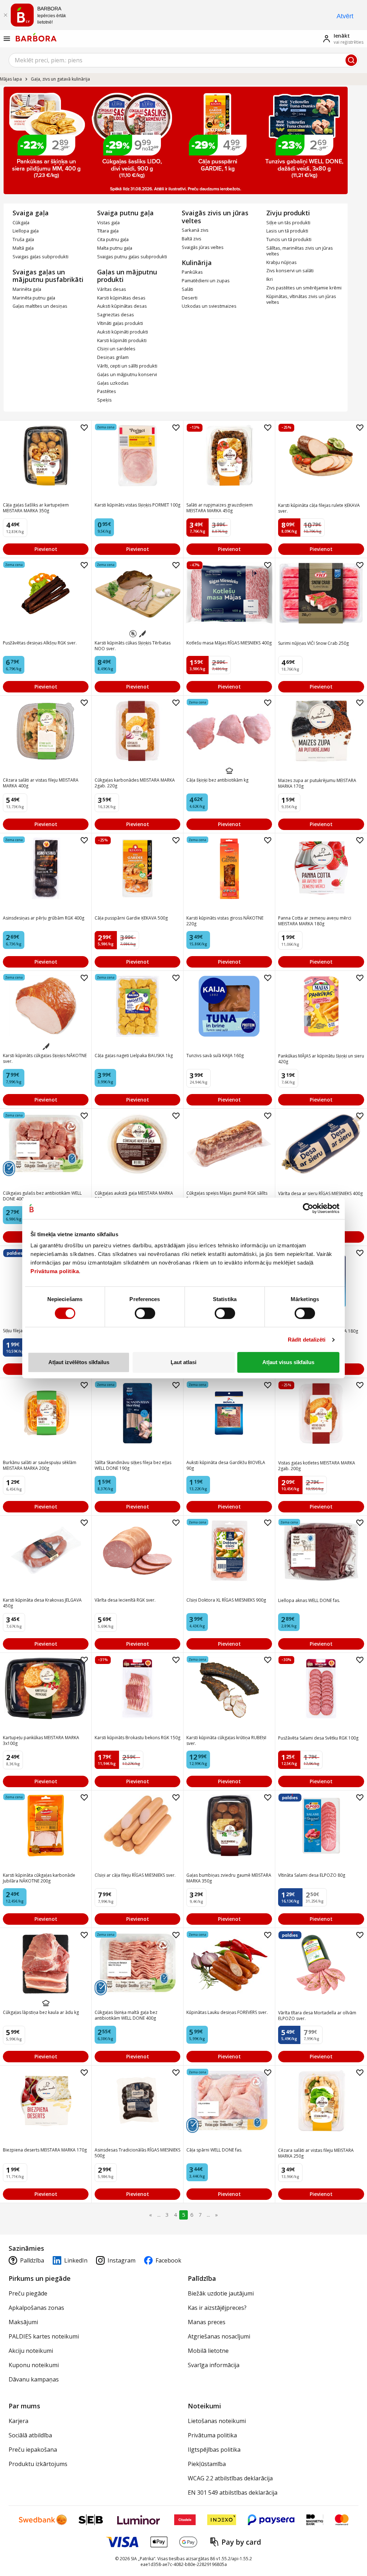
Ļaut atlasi (183, 1362)
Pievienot (46, 549)
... (159, 2215)
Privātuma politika (55, 1271)
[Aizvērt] (5, 15)
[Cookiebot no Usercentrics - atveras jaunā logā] (308, 1208)
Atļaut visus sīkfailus (288, 1362)
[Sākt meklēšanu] (351, 60)
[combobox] (183, 60)
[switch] (145, 1313)
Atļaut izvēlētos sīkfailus (79, 1362)
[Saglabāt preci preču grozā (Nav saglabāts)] (84, 428)
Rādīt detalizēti (307, 1340)
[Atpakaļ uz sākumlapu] (36, 37)
